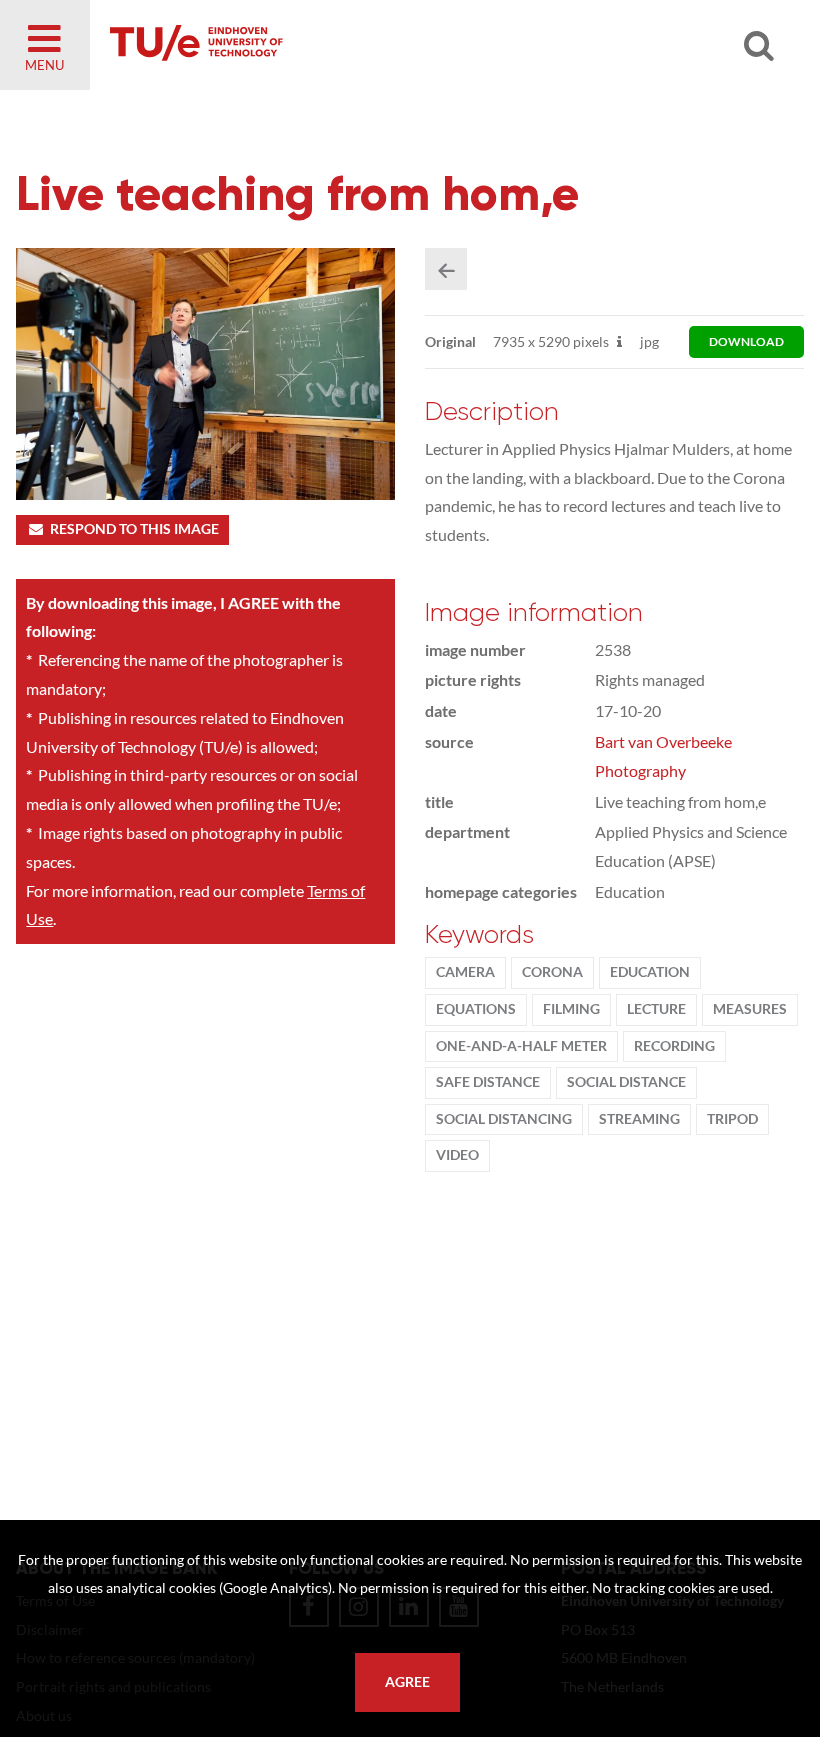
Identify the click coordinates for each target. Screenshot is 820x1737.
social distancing (504, 1119)
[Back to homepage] (340, 45)
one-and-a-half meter (521, 1046)
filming (571, 1009)
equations (476, 1009)
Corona (552, 972)
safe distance (488, 1082)
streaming (639, 1119)
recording (674, 1046)
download (746, 341)
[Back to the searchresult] (446, 269)
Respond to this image (134, 529)
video (457, 1155)
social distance (626, 1082)
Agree (407, 1682)
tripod (732, 1119)
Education (650, 972)
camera (465, 972)
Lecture (656, 1009)
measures (750, 1009)
